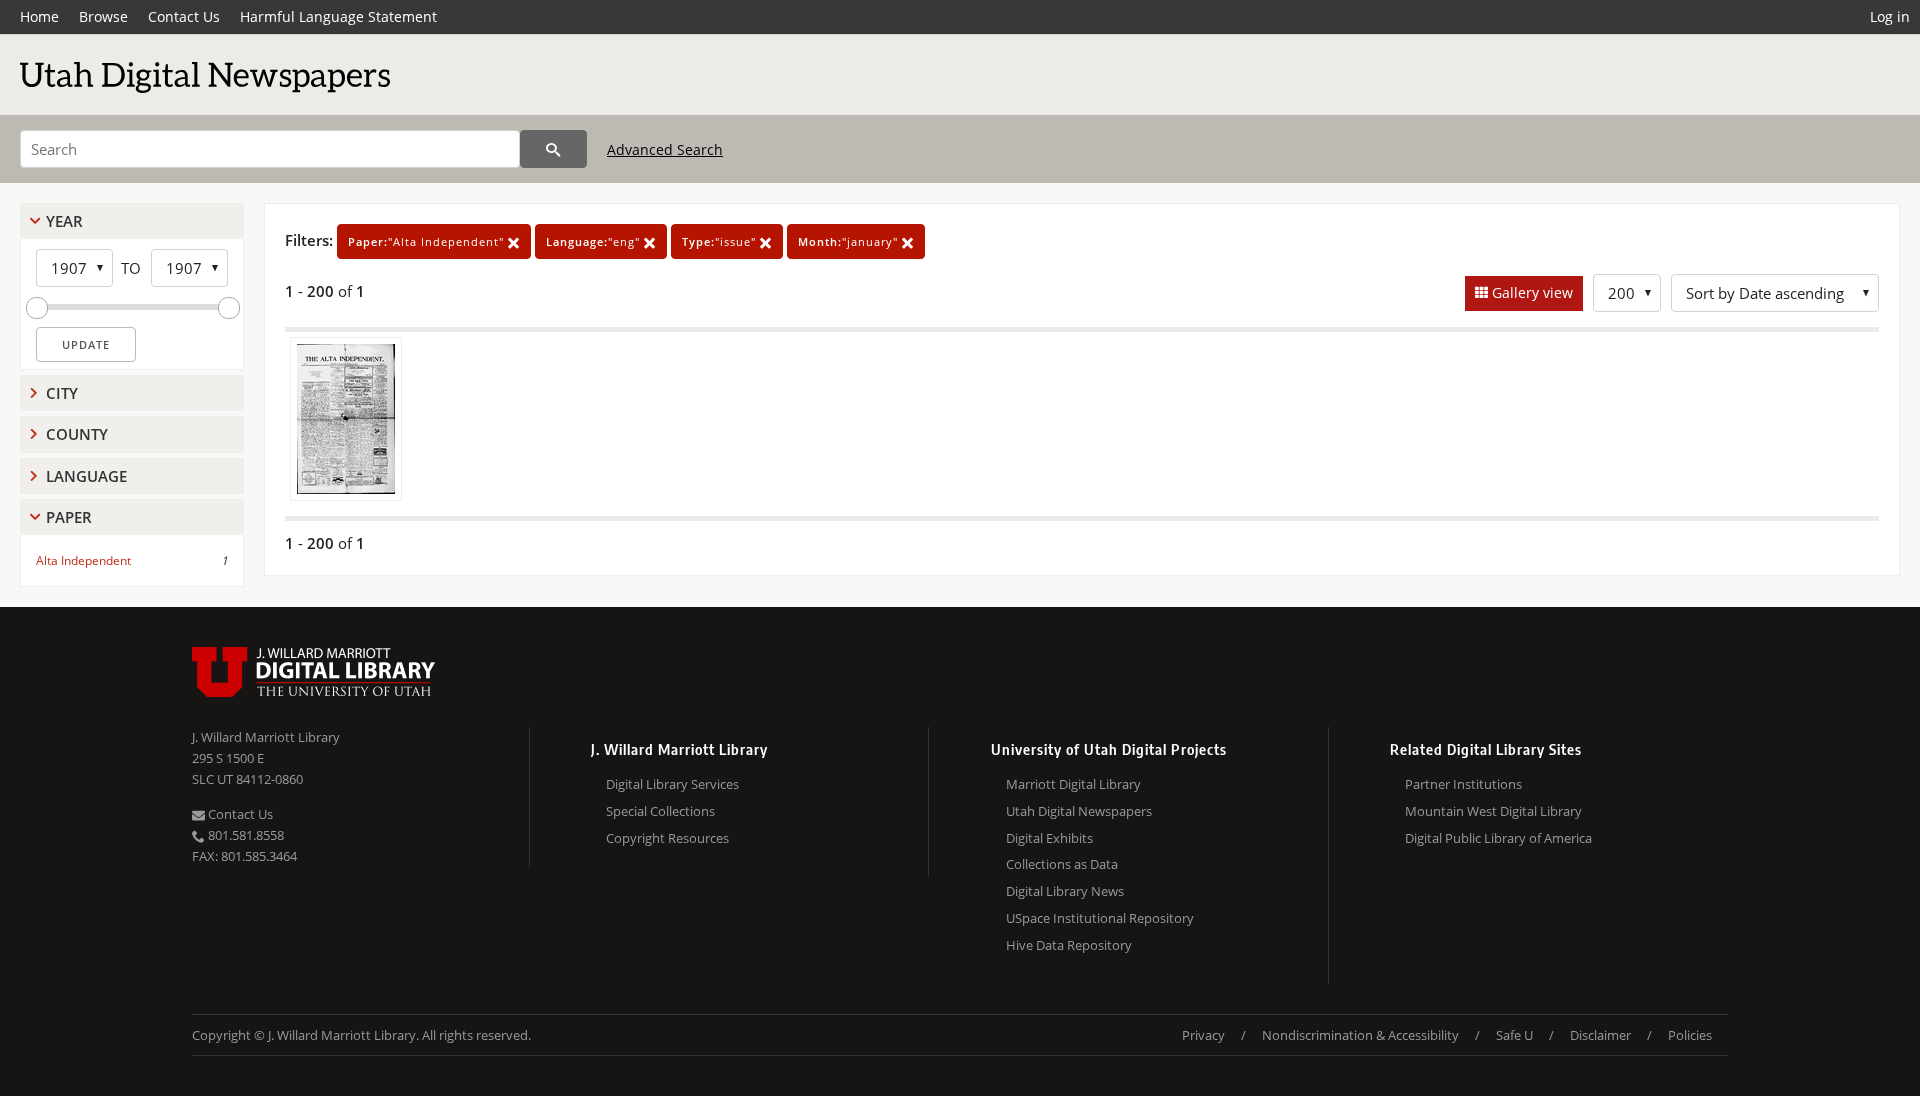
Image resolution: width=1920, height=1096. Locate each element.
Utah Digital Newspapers (1079, 811)
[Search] (553, 149)
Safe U (1514, 1035)
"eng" (595, 241)
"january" (850, 241)
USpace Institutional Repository (1100, 918)
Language (86, 476)
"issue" (721, 241)
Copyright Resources (667, 838)
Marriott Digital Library (1073, 784)
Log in (1890, 16)
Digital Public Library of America (1498, 838)
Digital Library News (1065, 891)
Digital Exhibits (1049, 838)
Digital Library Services (672, 784)
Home (39, 16)
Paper (69, 517)
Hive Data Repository (1069, 945)
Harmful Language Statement (338, 16)
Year (64, 221)
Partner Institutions (1463, 784)
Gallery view (1530, 292)
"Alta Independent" (428, 241)
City (62, 393)
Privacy (1203, 1035)
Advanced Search (665, 149)
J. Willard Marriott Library (266, 737)
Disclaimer (1600, 1035)
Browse (103, 16)
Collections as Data (1062, 864)
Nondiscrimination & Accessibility (1360, 1035)
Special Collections (660, 811)
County (77, 434)
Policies (1690, 1035)
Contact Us (184, 16)
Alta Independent (83, 560)
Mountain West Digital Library (1493, 811)
